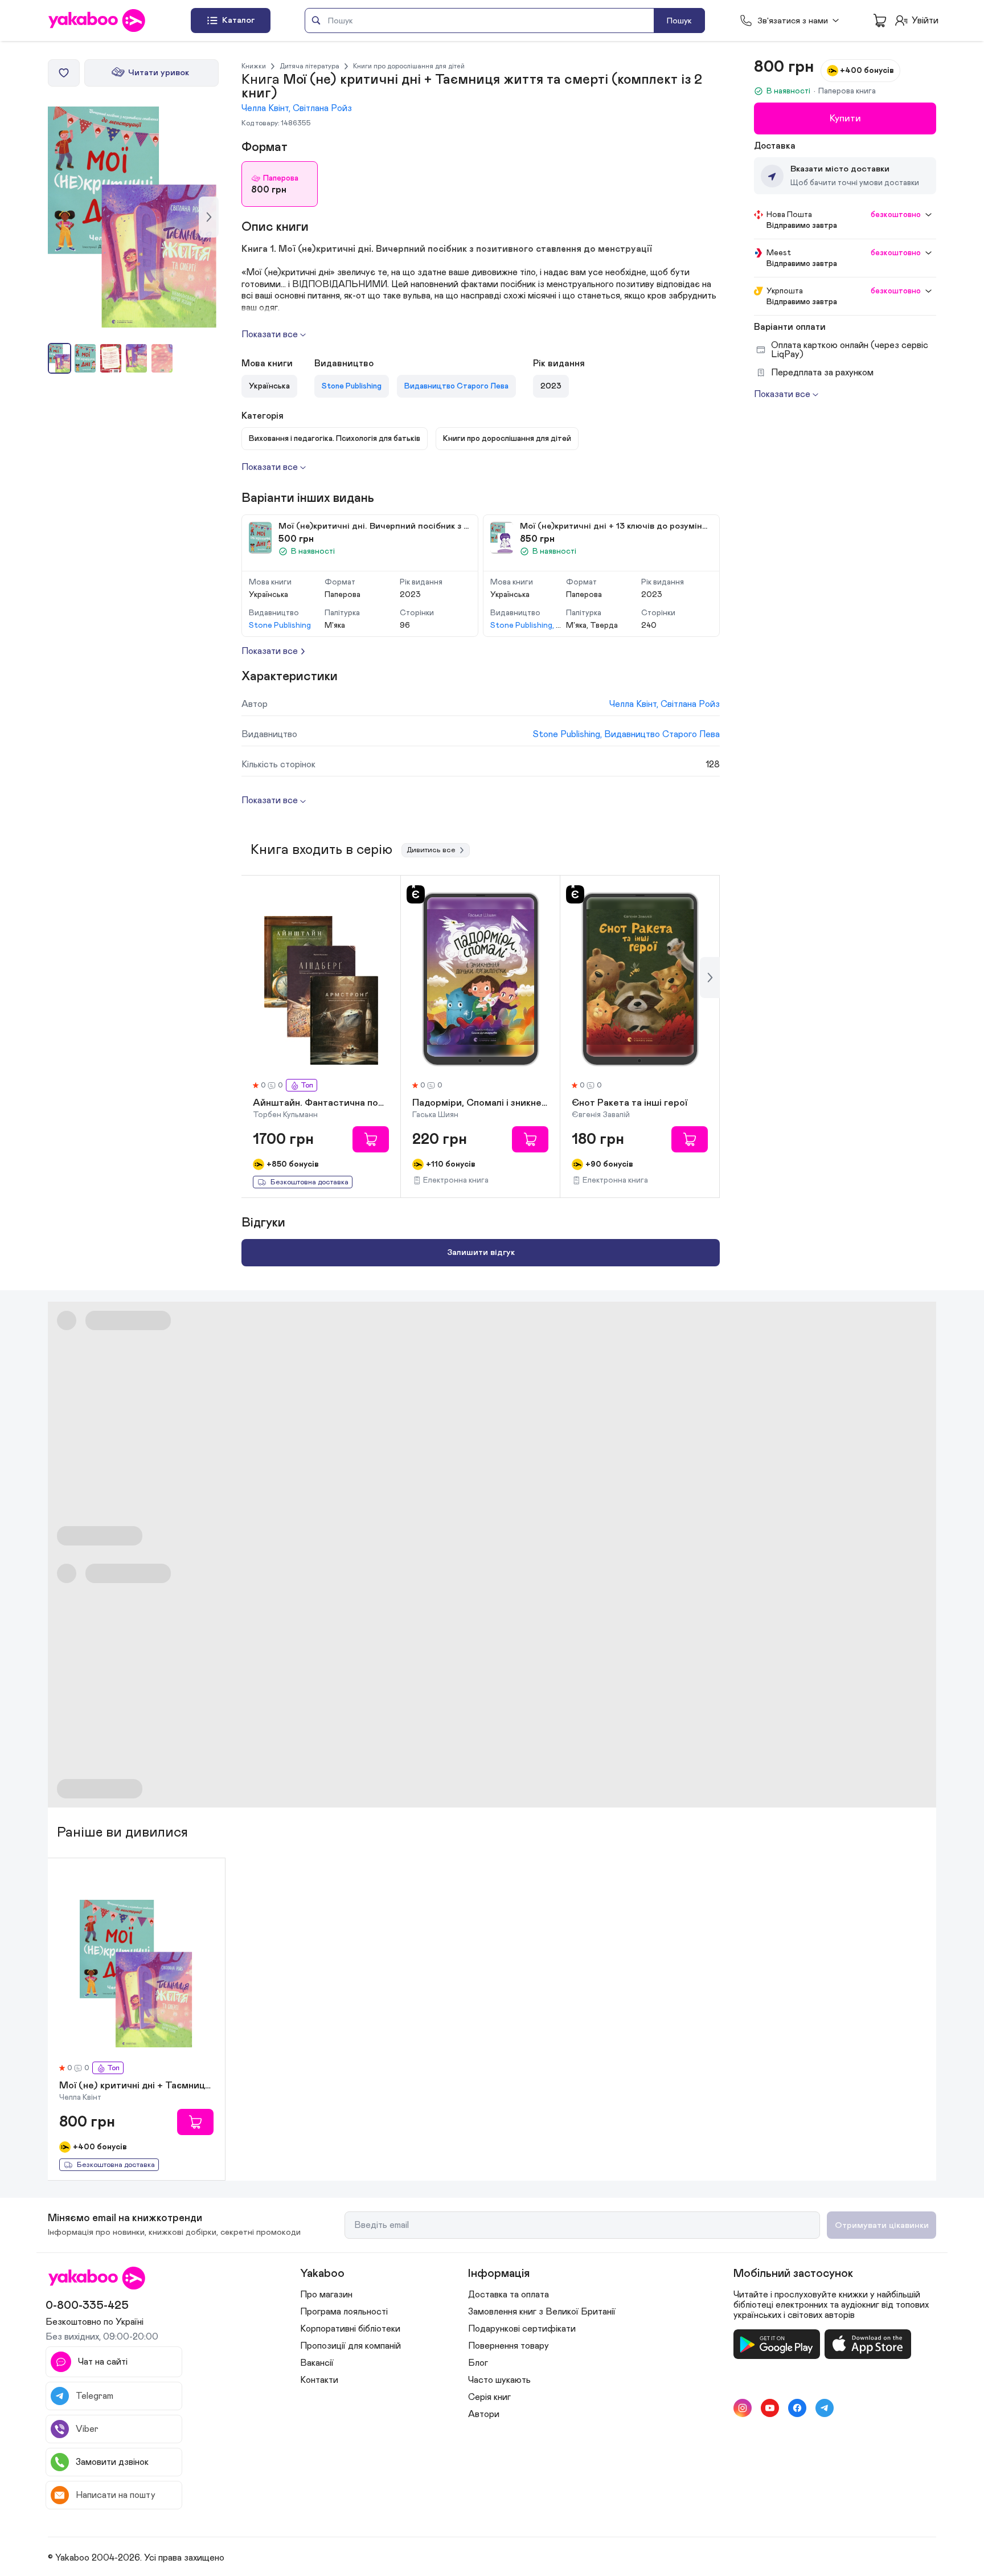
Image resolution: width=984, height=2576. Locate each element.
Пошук (679, 21)
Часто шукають (499, 2380)
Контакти (319, 2380)
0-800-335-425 (87, 2305)
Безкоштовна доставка (309, 1182)
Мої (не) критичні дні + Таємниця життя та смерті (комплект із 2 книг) (136, 2086)
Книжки (254, 66)
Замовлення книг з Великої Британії (542, 2312)
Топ (307, 1085)
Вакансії (317, 2363)
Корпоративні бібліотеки (350, 2329)
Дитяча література (309, 66)
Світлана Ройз (322, 108)
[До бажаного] (64, 73)
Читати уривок (159, 73)
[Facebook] (797, 2408)
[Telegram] (825, 2408)
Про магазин (326, 2295)
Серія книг (489, 2397)
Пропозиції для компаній (350, 2346)
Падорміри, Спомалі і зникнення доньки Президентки (480, 1103)
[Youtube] (770, 2408)
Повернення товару (509, 2346)
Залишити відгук (481, 1252)
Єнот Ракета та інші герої (630, 1103)
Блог (478, 2363)
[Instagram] (743, 2408)
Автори (484, 2414)
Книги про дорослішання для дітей (409, 66)
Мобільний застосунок (793, 2274)
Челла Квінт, (267, 108)
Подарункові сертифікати (522, 2329)
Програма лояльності (344, 2312)
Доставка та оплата (509, 2295)
